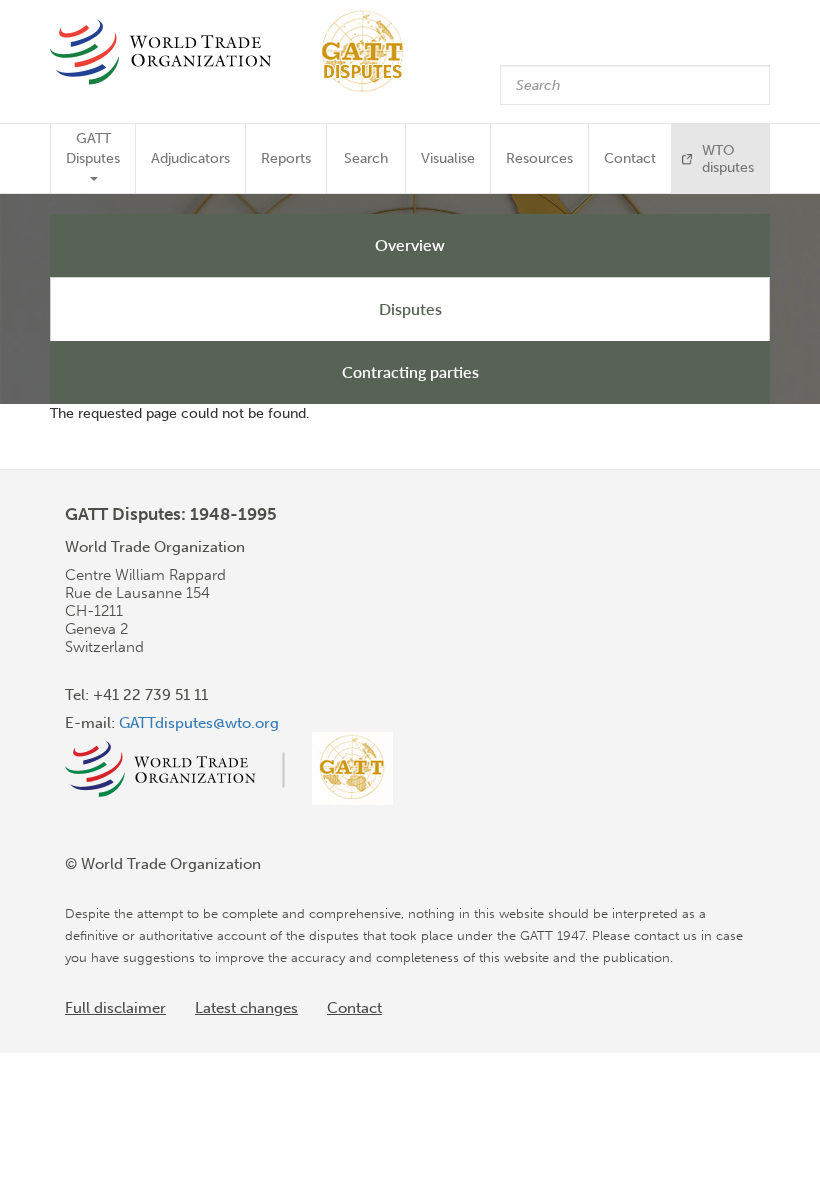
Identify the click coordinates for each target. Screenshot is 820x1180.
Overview (410, 244)
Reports (286, 158)
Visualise (448, 158)
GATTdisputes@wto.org (199, 723)
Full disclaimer (115, 1008)
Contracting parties (410, 371)
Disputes (410, 308)
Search (366, 158)
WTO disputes (728, 159)
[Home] (236, 51)
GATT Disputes (93, 148)
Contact (630, 158)
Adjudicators (190, 158)
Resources (539, 158)
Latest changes (246, 1008)
